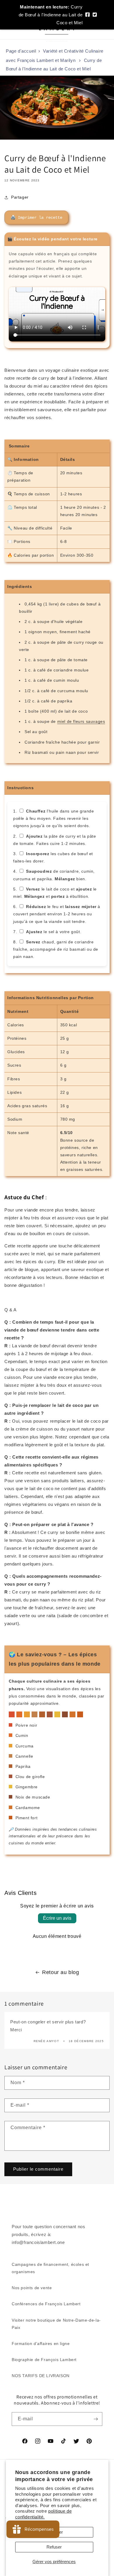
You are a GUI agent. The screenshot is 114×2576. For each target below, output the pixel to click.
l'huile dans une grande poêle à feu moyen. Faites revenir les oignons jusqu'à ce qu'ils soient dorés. (54, 818)
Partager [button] (20, 197)
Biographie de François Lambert (44, 2360)
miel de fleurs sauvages (81, 721)
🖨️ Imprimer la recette (36, 218)
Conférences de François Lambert (46, 2304)
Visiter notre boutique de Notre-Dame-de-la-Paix (56, 2324)
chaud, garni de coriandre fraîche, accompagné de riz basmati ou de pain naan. (56, 949)
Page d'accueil (21, 51)
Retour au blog (61, 1972)
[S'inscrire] (96, 2419)
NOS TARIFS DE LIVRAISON (41, 2376)
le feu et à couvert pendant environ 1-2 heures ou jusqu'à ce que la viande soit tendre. (57, 914)
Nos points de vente (32, 2288)
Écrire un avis (57, 1918)
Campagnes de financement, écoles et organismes (50, 2268)
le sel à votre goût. (54, 932)
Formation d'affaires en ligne (41, 2344)
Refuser (54, 2547)
